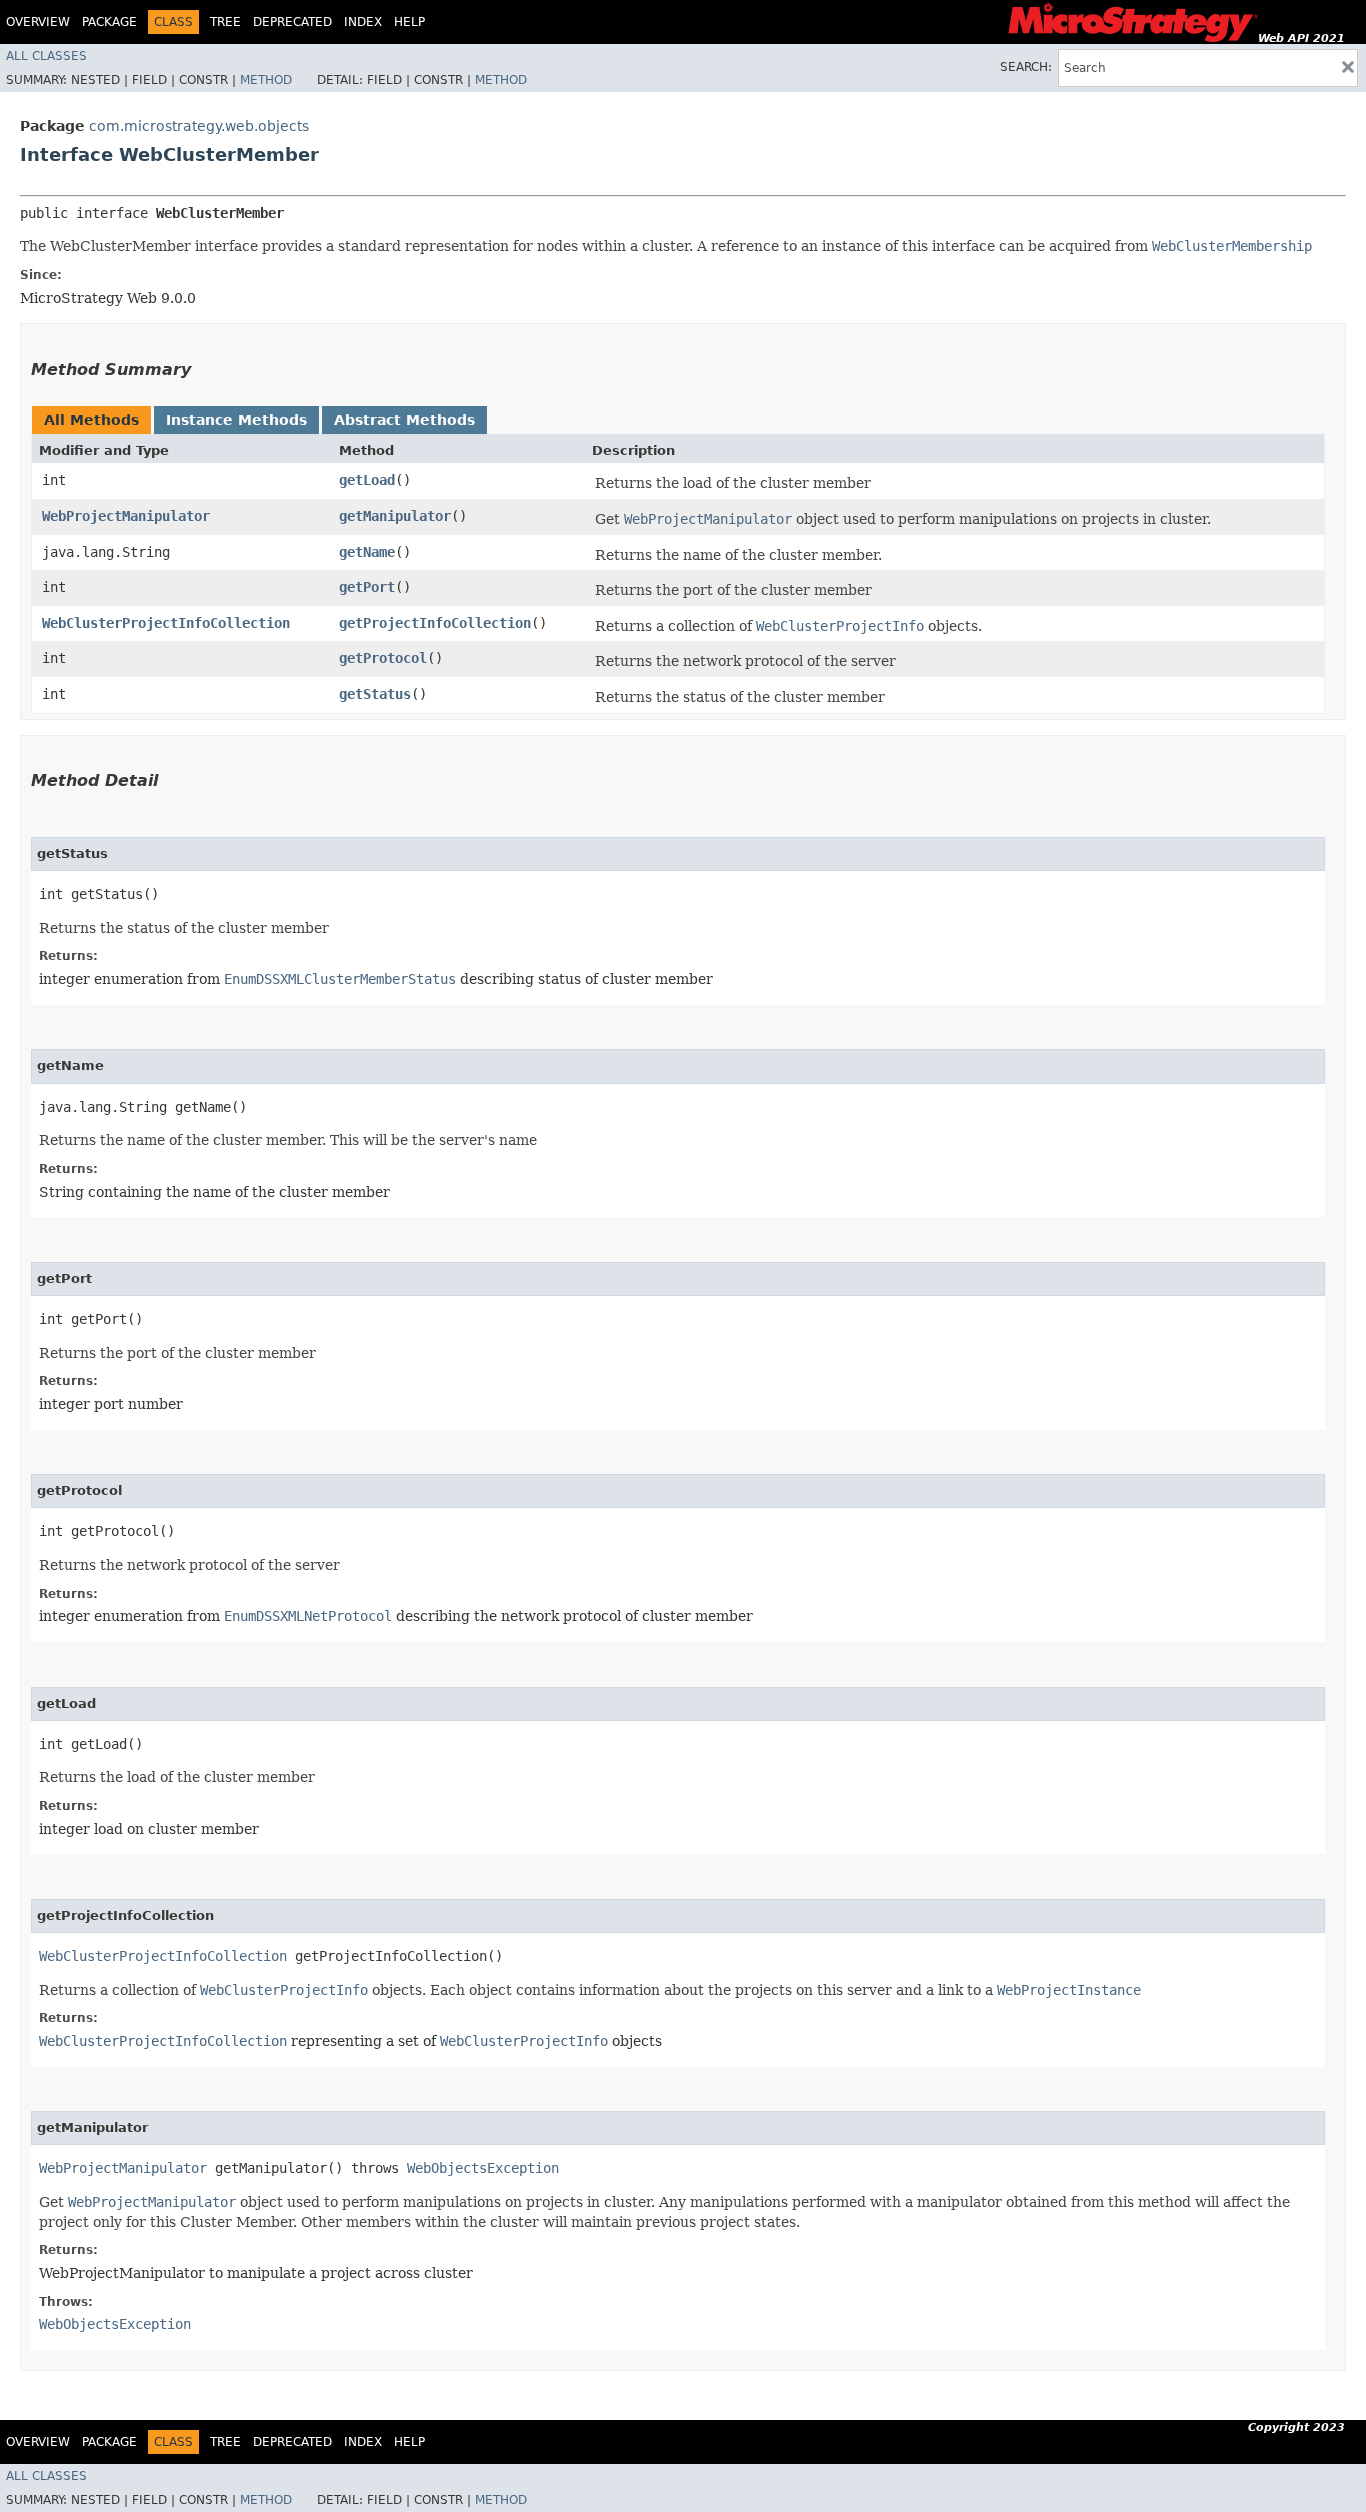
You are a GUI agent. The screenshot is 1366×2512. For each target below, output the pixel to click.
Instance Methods (236, 420)
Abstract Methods (404, 420)
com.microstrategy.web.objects (199, 126)
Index (363, 22)
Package (109, 22)
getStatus (375, 694)
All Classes (46, 56)
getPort (367, 587)
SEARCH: (1026, 67)
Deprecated (292, 22)
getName (367, 552)
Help (409, 22)
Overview (38, 22)
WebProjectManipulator (126, 516)
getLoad (367, 480)
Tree (225, 22)
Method (266, 80)
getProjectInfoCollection (435, 623)
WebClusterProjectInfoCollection (166, 623)
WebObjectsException (483, 2168)
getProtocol (383, 658)
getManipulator (395, 516)
